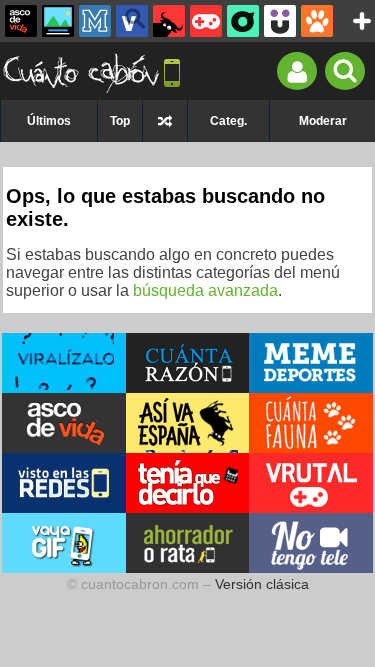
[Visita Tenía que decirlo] (188, 483)
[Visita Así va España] (188, 423)
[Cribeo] (243, 21)
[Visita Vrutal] (311, 483)
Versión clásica (262, 584)
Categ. (228, 121)
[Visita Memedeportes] (311, 363)
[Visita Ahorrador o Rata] (188, 543)
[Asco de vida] (21, 21)
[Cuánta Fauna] (317, 21)
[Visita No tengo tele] (311, 543)
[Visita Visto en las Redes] (64, 483)
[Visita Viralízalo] (64, 363)
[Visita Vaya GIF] (64, 543)
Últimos (49, 121)
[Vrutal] (206, 21)
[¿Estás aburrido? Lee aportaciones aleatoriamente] (165, 121)
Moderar (323, 121)
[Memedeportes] (95, 21)
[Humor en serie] (280, 21)
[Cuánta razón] (58, 21)
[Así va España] (169, 21)
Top (120, 121)
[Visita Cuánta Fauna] (311, 423)
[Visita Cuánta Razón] (188, 363)
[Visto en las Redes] (132, 21)
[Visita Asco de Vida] (64, 423)
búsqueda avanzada (205, 290)
